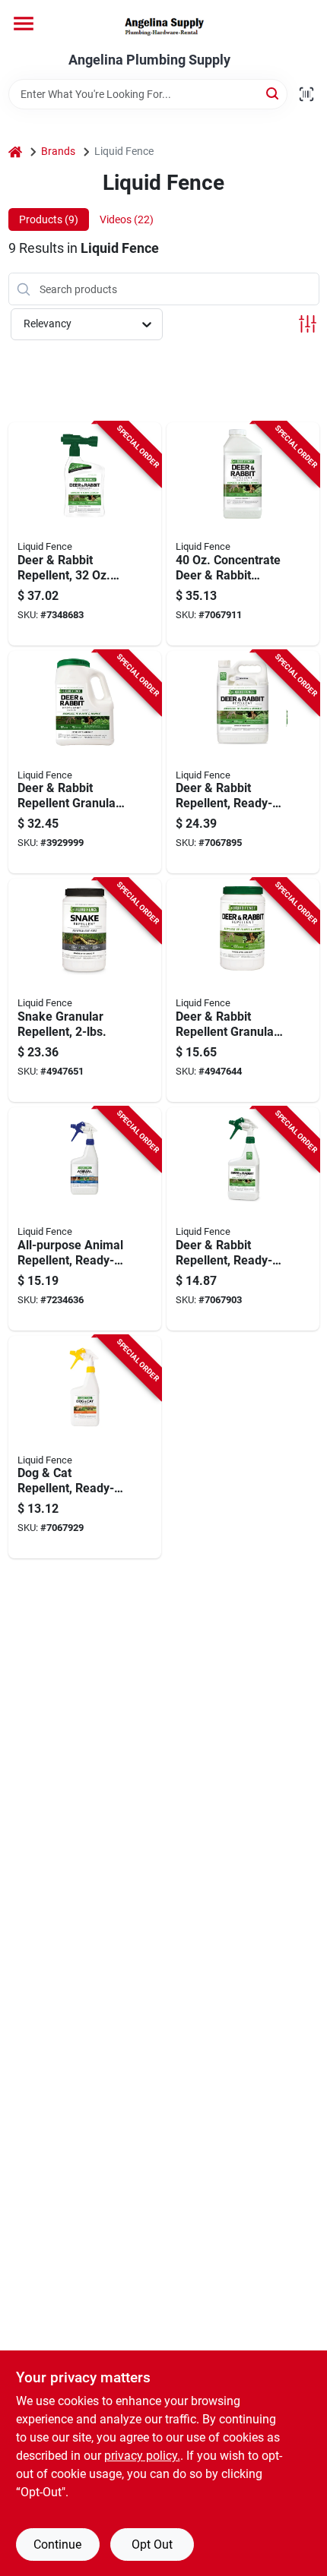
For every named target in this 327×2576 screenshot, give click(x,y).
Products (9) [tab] (49, 219)
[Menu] (24, 24)
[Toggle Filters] (308, 324)
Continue (57, 2544)
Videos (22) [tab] (127, 219)
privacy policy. (142, 2456)
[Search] (273, 93)
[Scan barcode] (306, 94)
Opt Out (152, 2544)
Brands (58, 151)
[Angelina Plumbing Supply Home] (163, 26)
